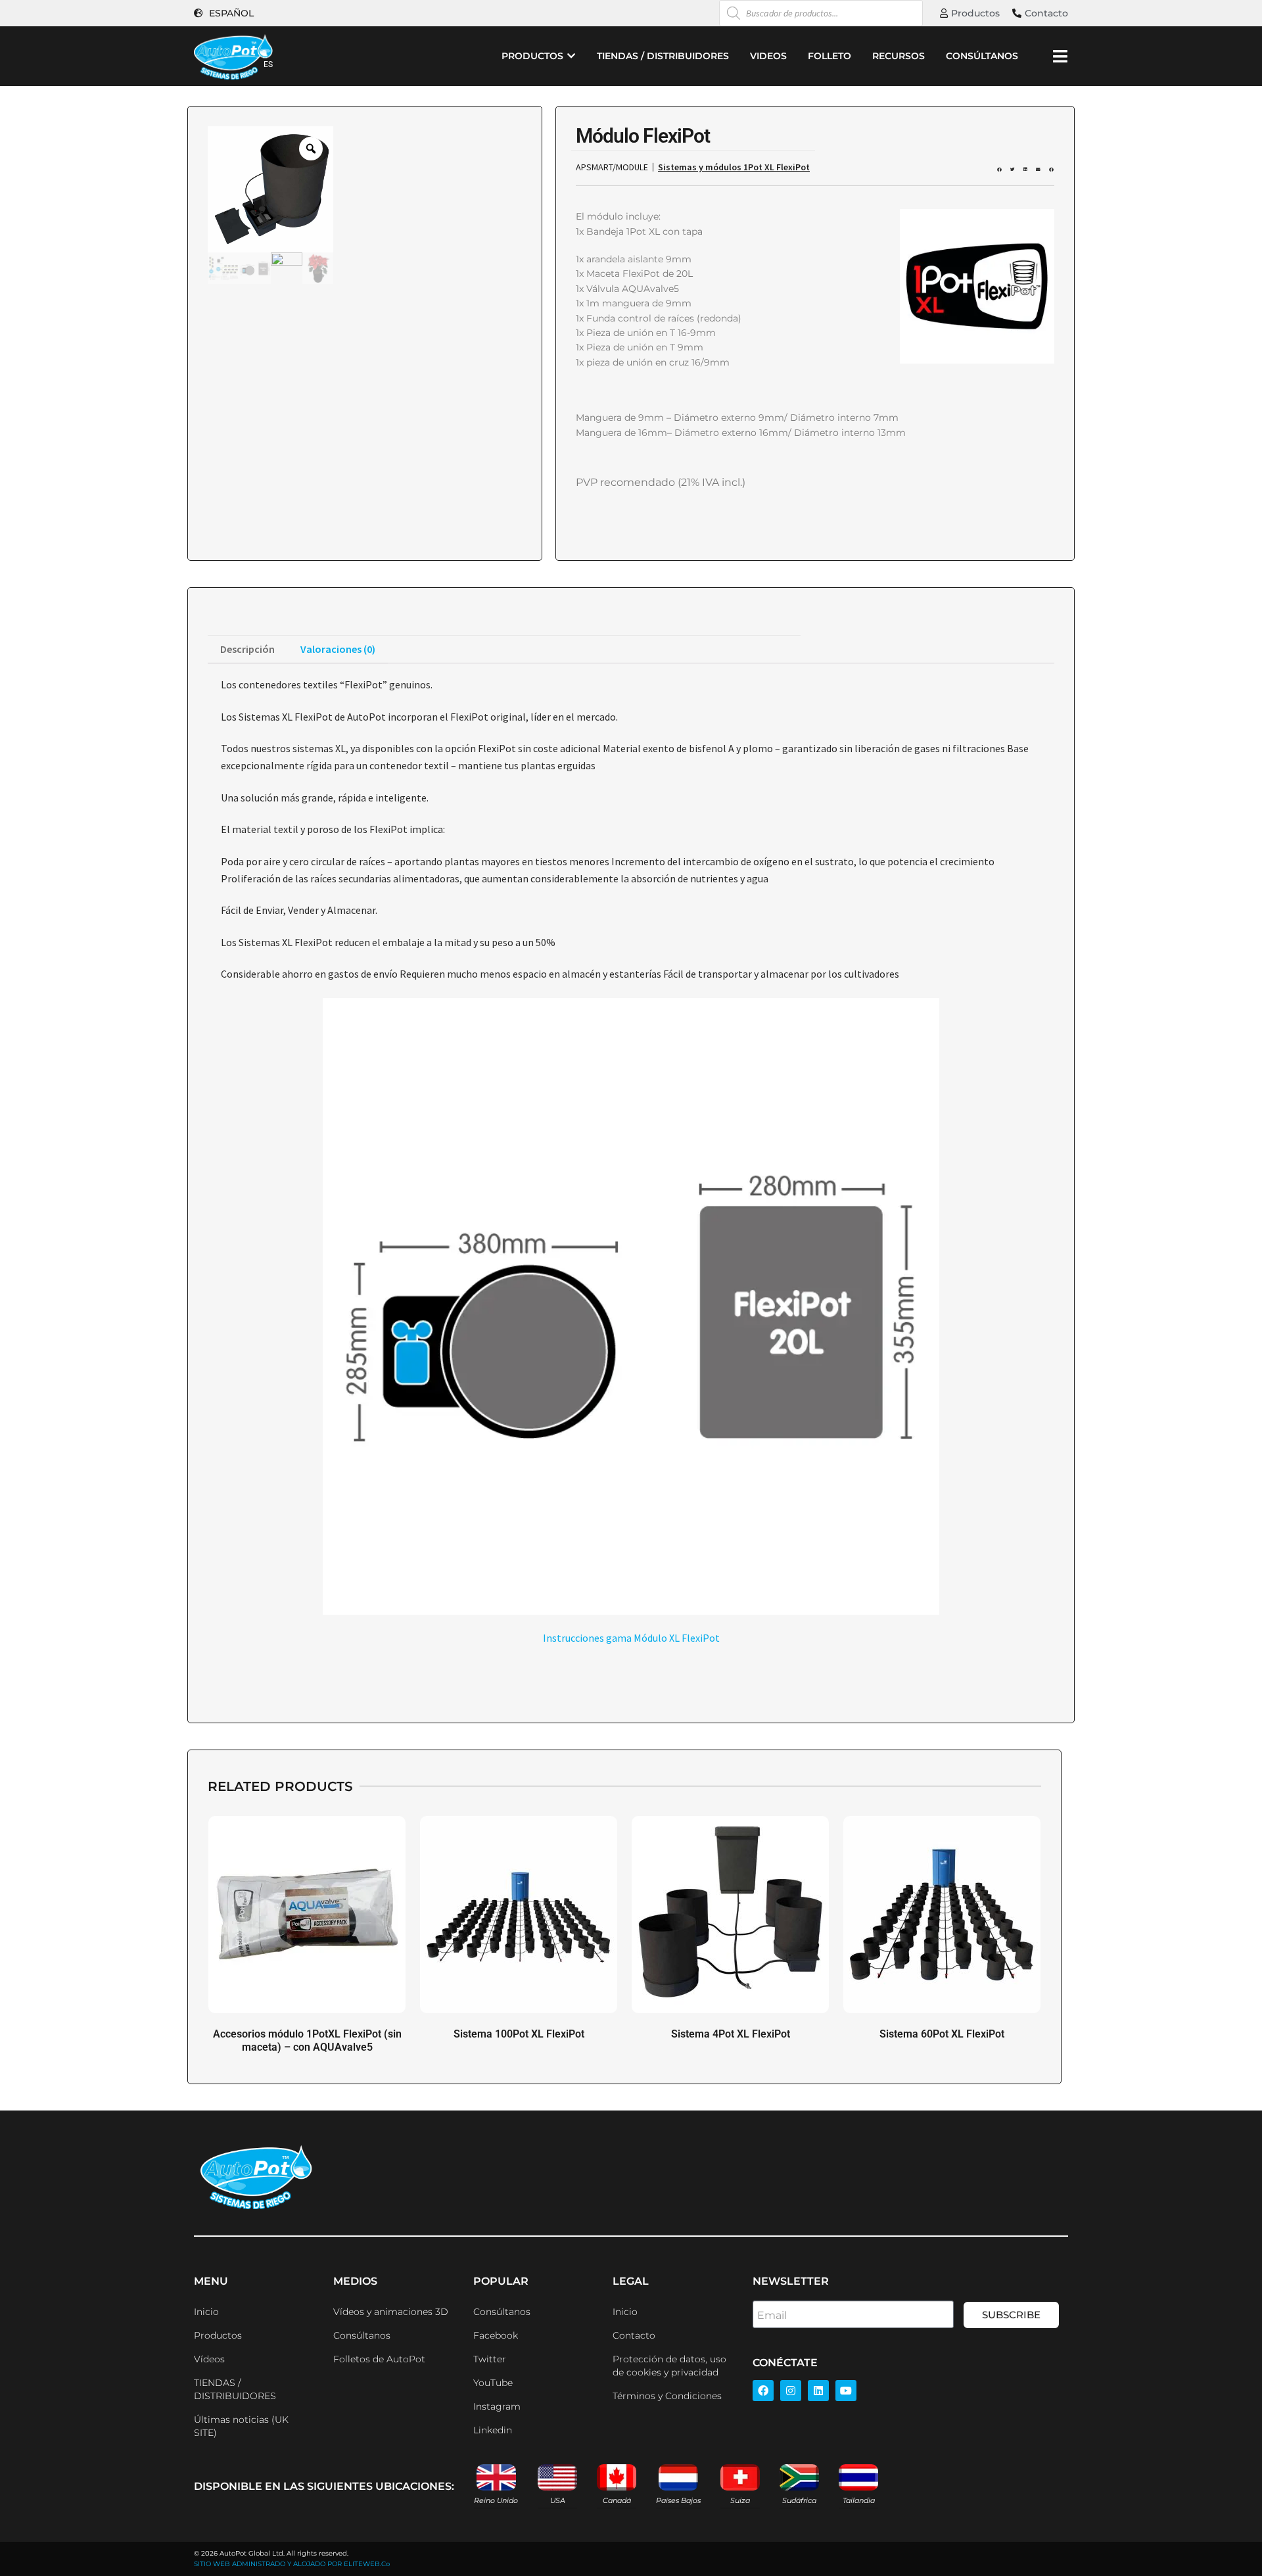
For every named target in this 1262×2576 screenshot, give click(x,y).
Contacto (634, 2335)
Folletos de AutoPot (379, 2359)
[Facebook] (763, 2391)
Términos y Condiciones (667, 2396)
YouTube (493, 2383)
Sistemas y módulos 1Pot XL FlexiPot (734, 167)
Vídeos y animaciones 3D (391, 2312)
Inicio (206, 2312)
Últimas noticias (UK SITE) (241, 2426)
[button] (999, 170)
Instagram (497, 2406)
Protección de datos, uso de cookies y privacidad (669, 2366)
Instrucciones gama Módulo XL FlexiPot (631, 1638)
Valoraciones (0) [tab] (338, 649)
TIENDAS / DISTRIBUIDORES (235, 2389)
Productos (218, 2335)
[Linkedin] (818, 2391)
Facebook (496, 2335)
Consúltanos (362, 2335)
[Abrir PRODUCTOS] (571, 56)
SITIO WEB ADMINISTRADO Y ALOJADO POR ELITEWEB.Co (292, 2564)
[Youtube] (846, 2391)
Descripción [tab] (247, 649)
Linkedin (493, 2430)
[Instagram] (791, 2391)
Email (772, 2315)
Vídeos (209, 2359)
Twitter (490, 2359)
